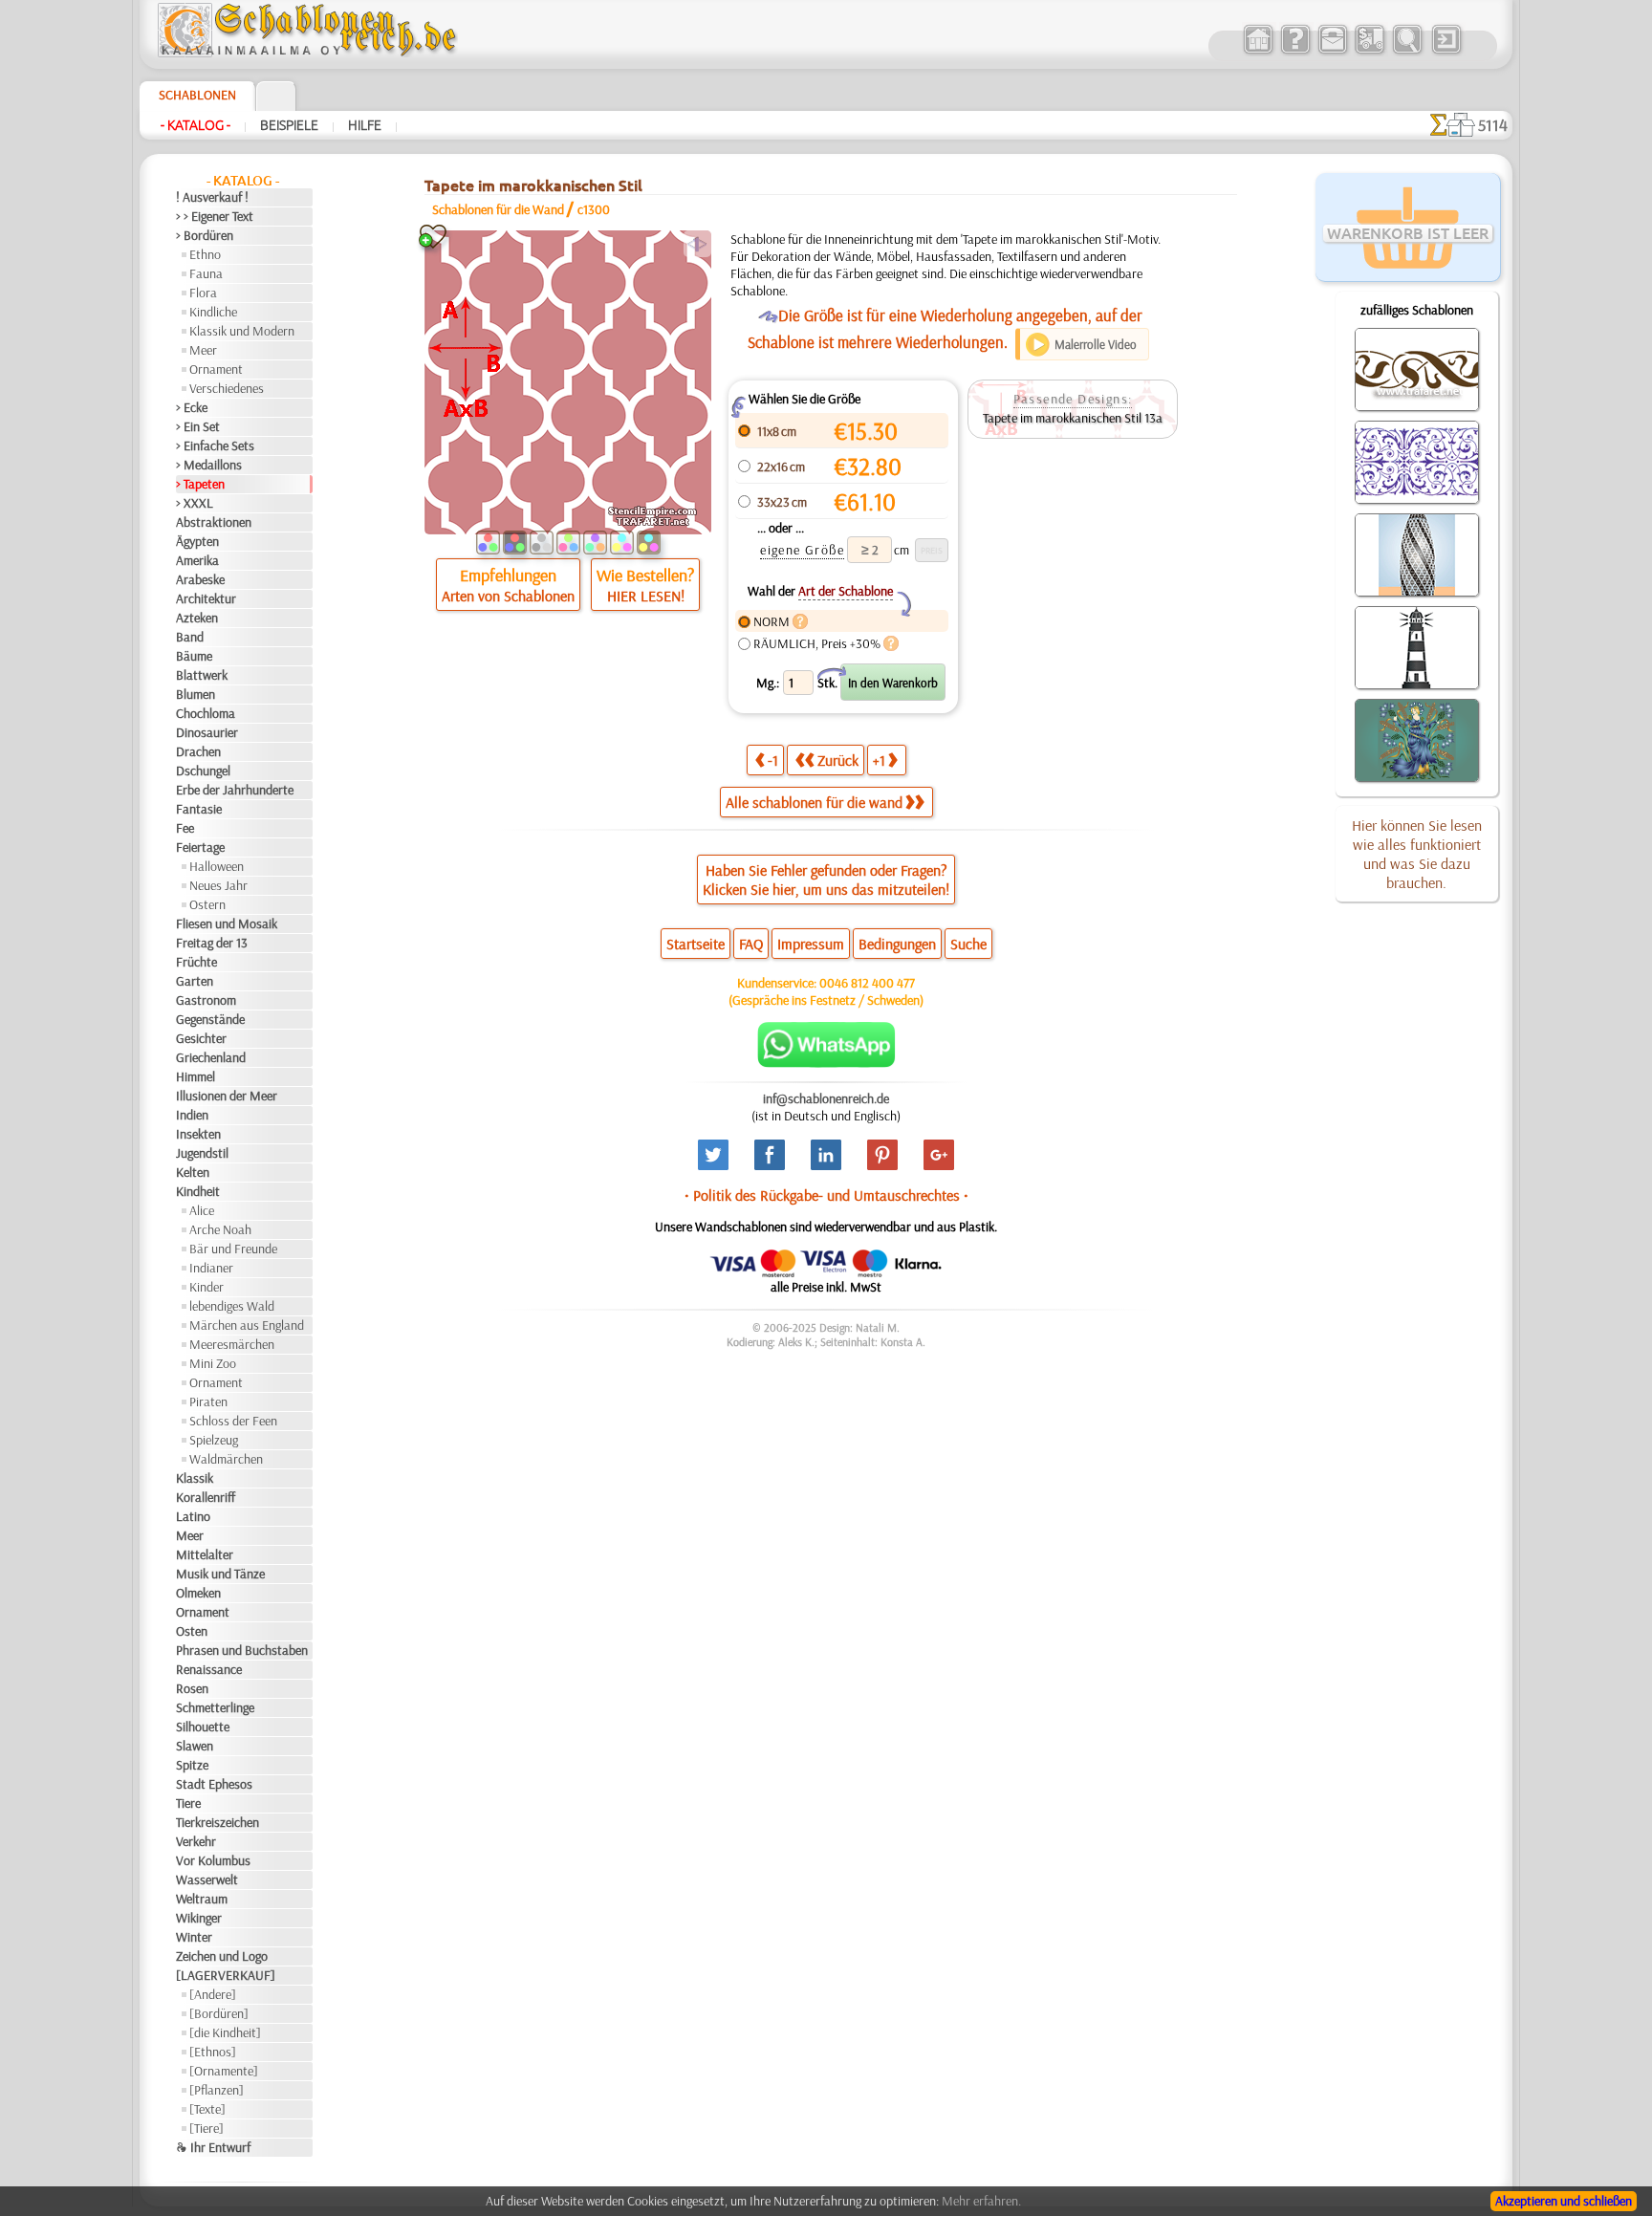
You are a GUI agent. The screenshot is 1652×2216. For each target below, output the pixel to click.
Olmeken (198, 1593)
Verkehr (196, 1841)
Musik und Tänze (220, 1574)
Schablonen (197, 95)
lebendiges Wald (232, 1306)
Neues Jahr (218, 885)
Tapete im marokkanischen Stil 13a (1073, 418)
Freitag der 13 (212, 943)
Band (190, 637)
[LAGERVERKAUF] (226, 1975)
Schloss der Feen (233, 1421)
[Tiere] (206, 2128)
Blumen (196, 694)
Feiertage (200, 847)
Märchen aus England (247, 1325)
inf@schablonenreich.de (826, 1098)
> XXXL (195, 503)
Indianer (211, 1268)
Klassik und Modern (242, 331)
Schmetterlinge (215, 1707)
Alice (202, 1210)
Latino (193, 1516)
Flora (203, 293)
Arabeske (200, 579)
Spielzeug (214, 1440)
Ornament (216, 369)
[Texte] (207, 2109)
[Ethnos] (213, 2052)
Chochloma (206, 713)
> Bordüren (205, 235)
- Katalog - (196, 125)
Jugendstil (202, 1153)
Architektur (206, 598)
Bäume (194, 656)
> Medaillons (209, 465)
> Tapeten (200, 484)
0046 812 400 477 (867, 983)
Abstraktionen (214, 522)
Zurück (838, 760)
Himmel (196, 1076)
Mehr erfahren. (981, 2201)
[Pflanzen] (217, 2090)
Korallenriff (206, 1497)
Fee (185, 828)
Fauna (206, 273)
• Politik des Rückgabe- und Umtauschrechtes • (826, 1195)
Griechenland (211, 1057)
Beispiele (289, 125)
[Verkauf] (1258, 52)
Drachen (198, 751)
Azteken (197, 618)
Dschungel (203, 771)
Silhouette (203, 1727)
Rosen (192, 1688)
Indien (192, 1115)
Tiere (188, 1803)
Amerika (197, 560)
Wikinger (199, 1918)
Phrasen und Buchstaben (242, 1650)
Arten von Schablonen (508, 596)
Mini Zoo (213, 1363)
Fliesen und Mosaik (227, 923)
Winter (194, 1937)
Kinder (206, 1287)
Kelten (193, 1172)
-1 (773, 760)
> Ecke (192, 407)
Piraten (208, 1401)
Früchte (196, 962)
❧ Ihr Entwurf (213, 2147)
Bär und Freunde (233, 1249)
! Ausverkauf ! (212, 197)
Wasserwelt (207, 1879)
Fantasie (199, 809)
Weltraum (202, 1899)
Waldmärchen (226, 1459)
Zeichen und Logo (222, 1956)
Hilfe (365, 125)
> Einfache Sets (215, 445)
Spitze (192, 1765)
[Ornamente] (224, 2071)
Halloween (217, 866)
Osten (192, 1631)
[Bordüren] (219, 2013)
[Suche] (1407, 52)
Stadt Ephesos (214, 1784)
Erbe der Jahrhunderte (235, 790)
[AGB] (1369, 52)
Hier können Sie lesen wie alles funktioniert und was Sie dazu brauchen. (1417, 854)
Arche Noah (220, 1229)
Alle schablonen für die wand (814, 802)
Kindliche (213, 312)
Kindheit (198, 1191)
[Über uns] (1295, 52)
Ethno (205, 254)
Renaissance (209, 1669)
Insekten (198, 1134)
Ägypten (197, 541)
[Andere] (213, 1994)
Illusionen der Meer (227, 1096)
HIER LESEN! (646, 596)
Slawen (195, 1746)
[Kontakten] (1332, 52)
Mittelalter (205, 1554)
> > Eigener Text (215, 216)
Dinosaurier (207, 732)
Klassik (195, 1478)
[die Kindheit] (225, 2032)
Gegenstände (210, 1019)
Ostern (207, 904)
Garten (195, 981)
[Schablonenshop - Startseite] (306, 53)
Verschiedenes (227, 388)
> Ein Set (198, 426)
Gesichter (201, 1038)
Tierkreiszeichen (217, 1822)
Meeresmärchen (232, 1344)
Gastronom (206, 1000)
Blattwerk (202, 675)
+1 (879, 760)
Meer (203, 350)
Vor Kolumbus (213, 1860)
